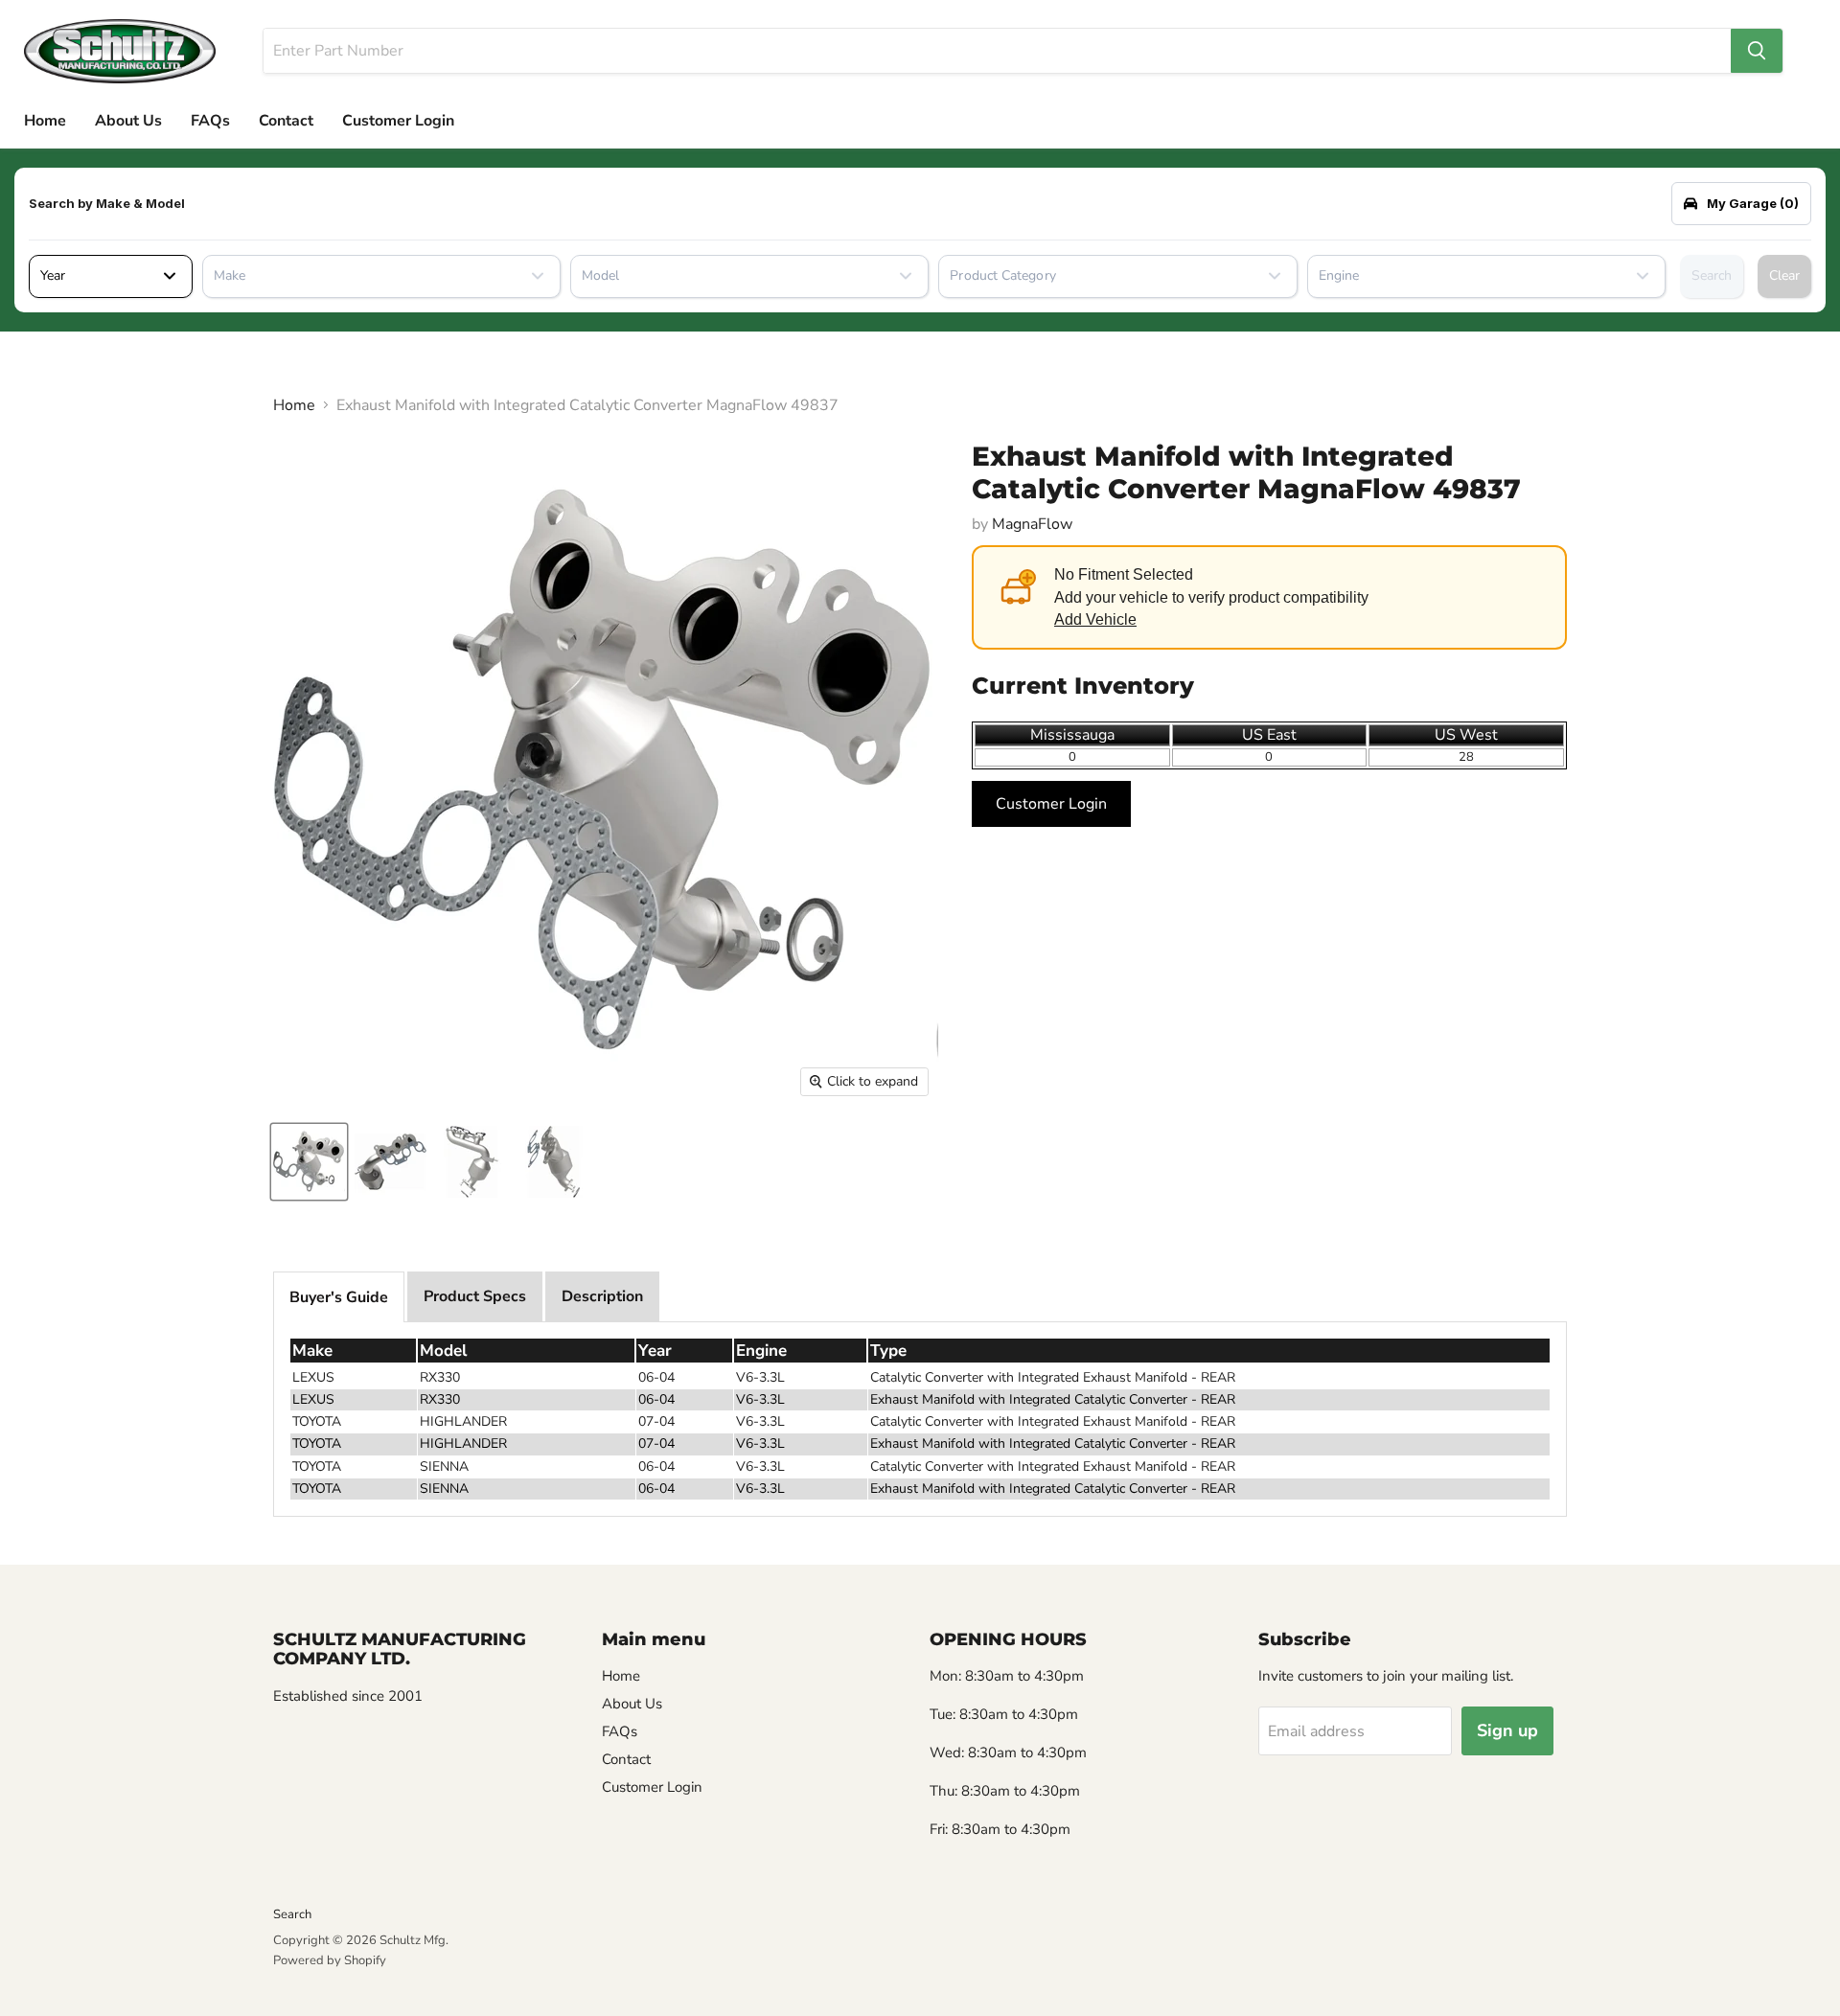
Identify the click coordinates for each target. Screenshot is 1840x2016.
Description (602, 1296)
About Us (128, 121)
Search (1712, 275)
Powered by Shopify (330, 1960)
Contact (286, 121)
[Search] (1757, 51)
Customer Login (398, 121)
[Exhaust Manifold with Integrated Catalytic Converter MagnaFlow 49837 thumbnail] (309, 1162)
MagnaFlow (1032, 524)
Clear (1784, 275)
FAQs (210, 121)
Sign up (1507, 1730)
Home (45, 121)
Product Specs (475, 1296)
